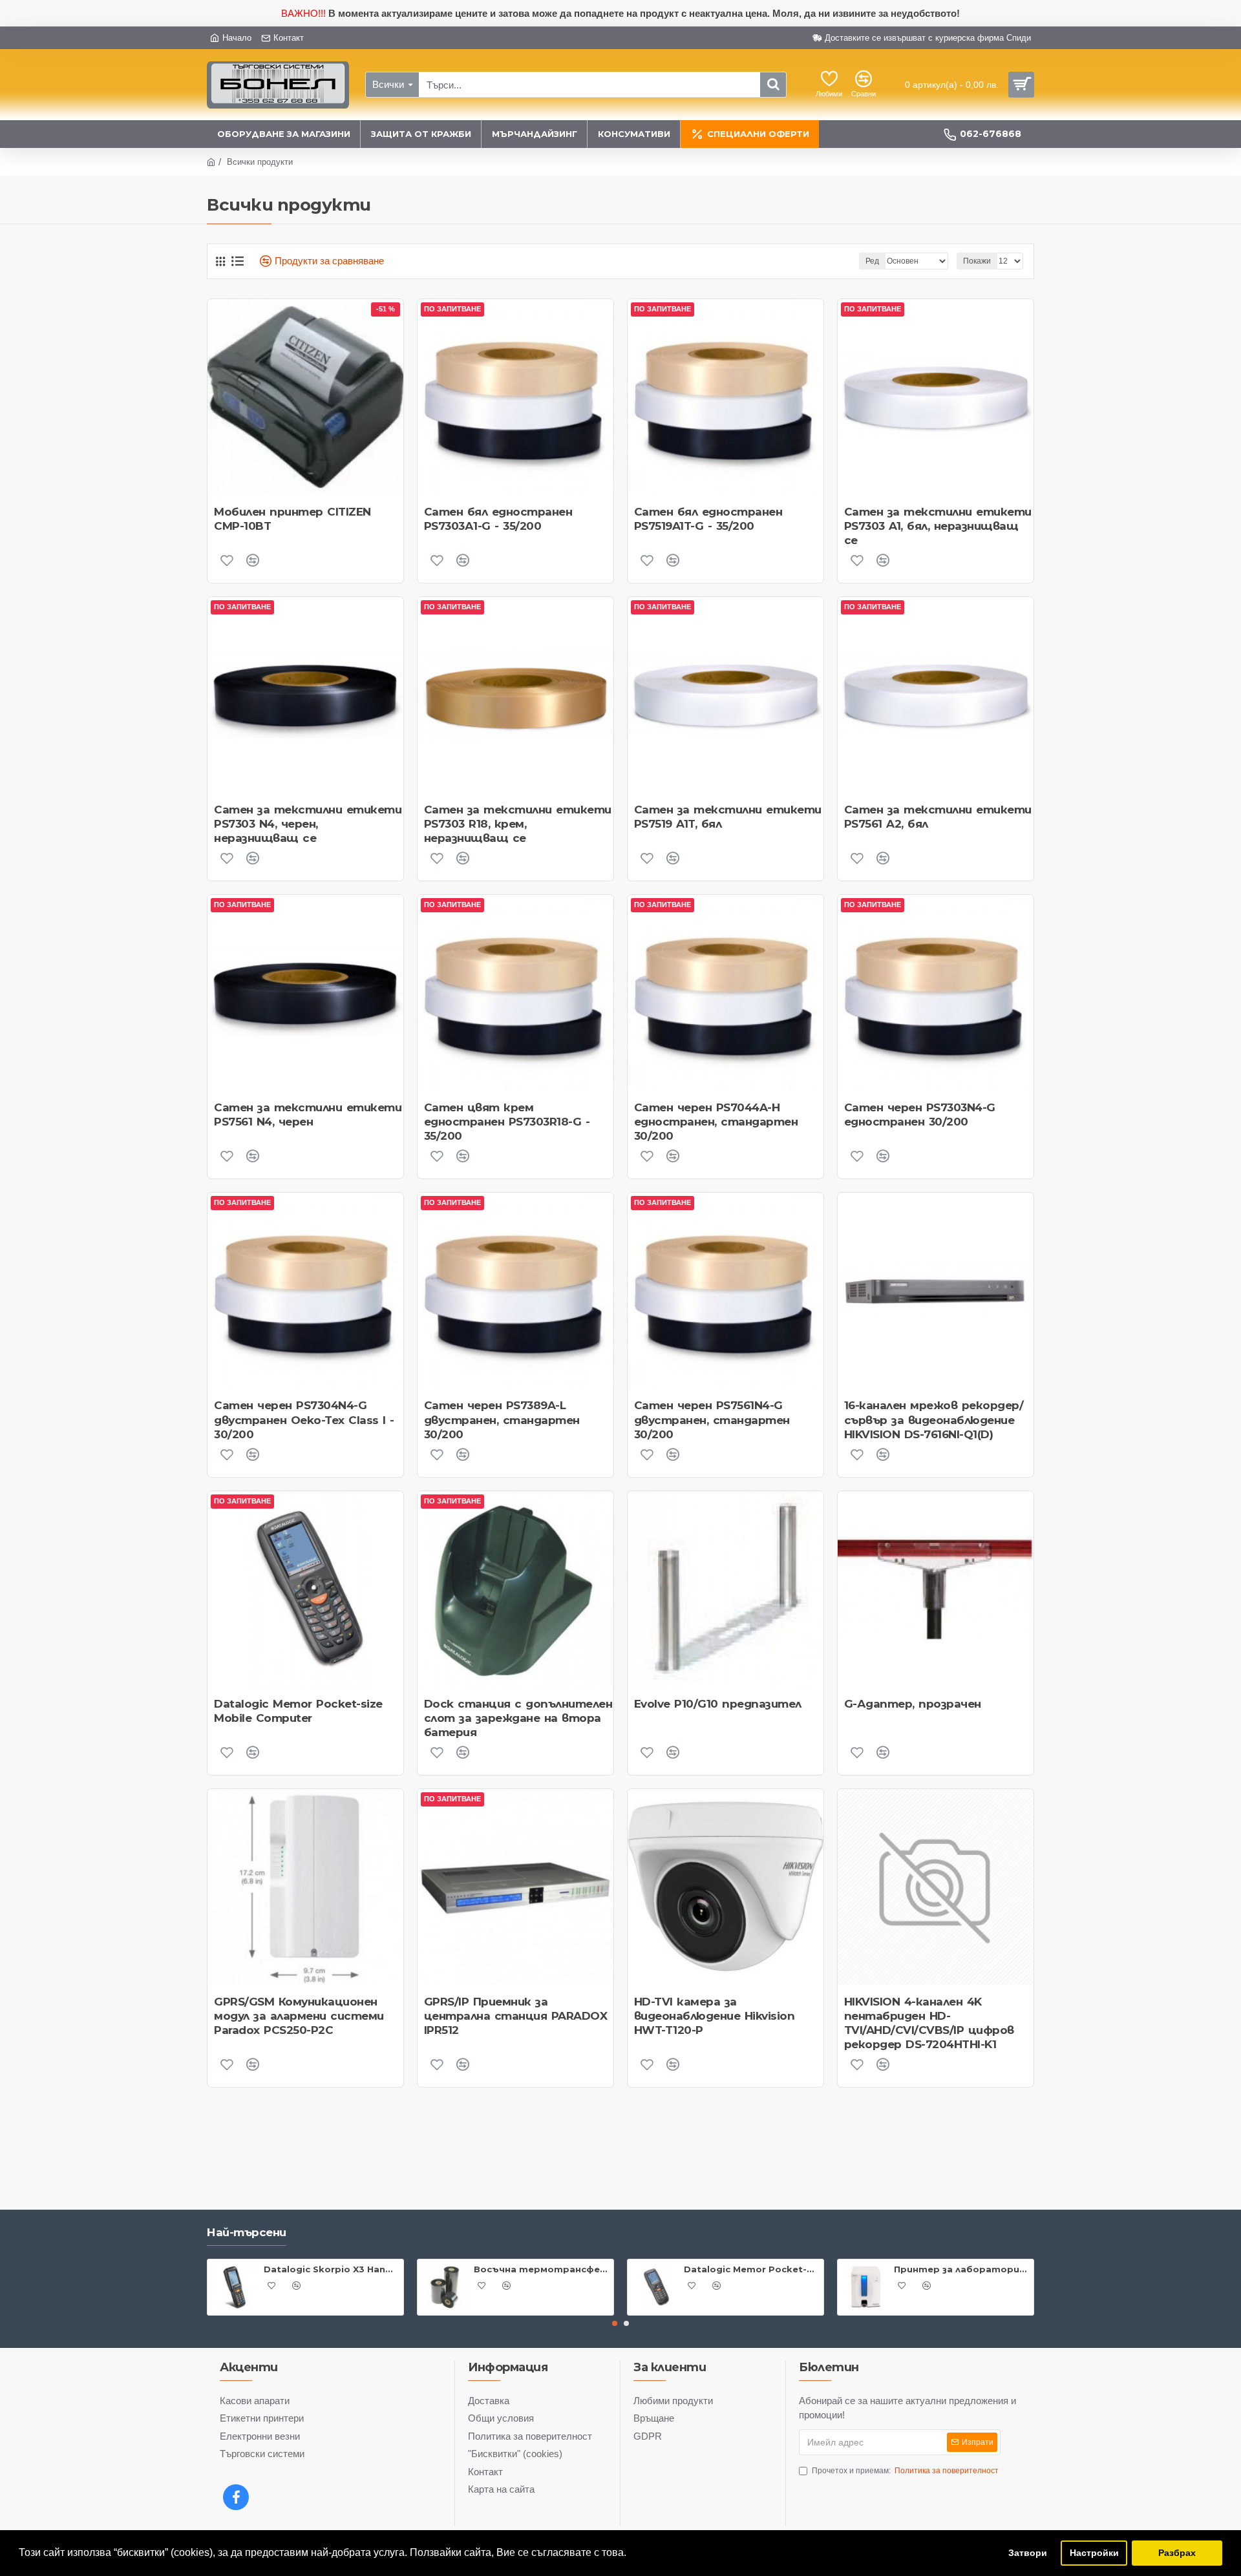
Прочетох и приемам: (905, 2471)
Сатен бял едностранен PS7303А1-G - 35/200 (498, 519)
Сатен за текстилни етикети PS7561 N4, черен (308, 1115)
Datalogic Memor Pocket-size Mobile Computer (298, 1711)
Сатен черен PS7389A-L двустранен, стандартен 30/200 (502, 1419)
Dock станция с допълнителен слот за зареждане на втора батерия (518, 1718)
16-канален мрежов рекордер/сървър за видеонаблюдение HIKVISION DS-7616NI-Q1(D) (934, 1419)
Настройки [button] (1094, 2553)
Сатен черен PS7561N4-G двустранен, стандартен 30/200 (712, 1419)
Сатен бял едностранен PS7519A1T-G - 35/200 (708, 519)
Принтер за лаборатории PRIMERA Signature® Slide (961, 2269)
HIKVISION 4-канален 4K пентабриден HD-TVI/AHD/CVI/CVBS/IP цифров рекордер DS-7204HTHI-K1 (929, 2023)
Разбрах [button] (1177, 2553)
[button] (615, 2323)
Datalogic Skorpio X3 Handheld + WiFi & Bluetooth (331, 2269)
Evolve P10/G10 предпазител (718, 1704)
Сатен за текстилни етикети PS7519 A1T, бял (728, 817)
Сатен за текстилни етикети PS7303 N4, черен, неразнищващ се (308, 824)
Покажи (977, 261)
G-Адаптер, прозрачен (913, 1704)
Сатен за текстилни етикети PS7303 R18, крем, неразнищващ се (518, 824)
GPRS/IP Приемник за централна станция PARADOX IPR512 (516, 2016)
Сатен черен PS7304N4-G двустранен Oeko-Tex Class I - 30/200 (304, 1419)
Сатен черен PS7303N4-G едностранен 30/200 (920, 1115)
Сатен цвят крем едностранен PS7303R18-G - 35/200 (507, 1122)
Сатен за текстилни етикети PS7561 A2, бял (938, 817)
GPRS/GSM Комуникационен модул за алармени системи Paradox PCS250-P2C (299, 2016)
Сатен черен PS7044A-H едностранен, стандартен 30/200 (716, 1122)
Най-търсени (247, 2232)
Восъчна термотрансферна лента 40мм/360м (541, 2269)
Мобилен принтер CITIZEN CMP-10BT (292, 519)
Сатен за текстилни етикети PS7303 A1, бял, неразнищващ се (938, 526)
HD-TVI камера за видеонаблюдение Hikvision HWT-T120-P (715, 2016)
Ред (872, 261)
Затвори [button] (1028, 2553)
